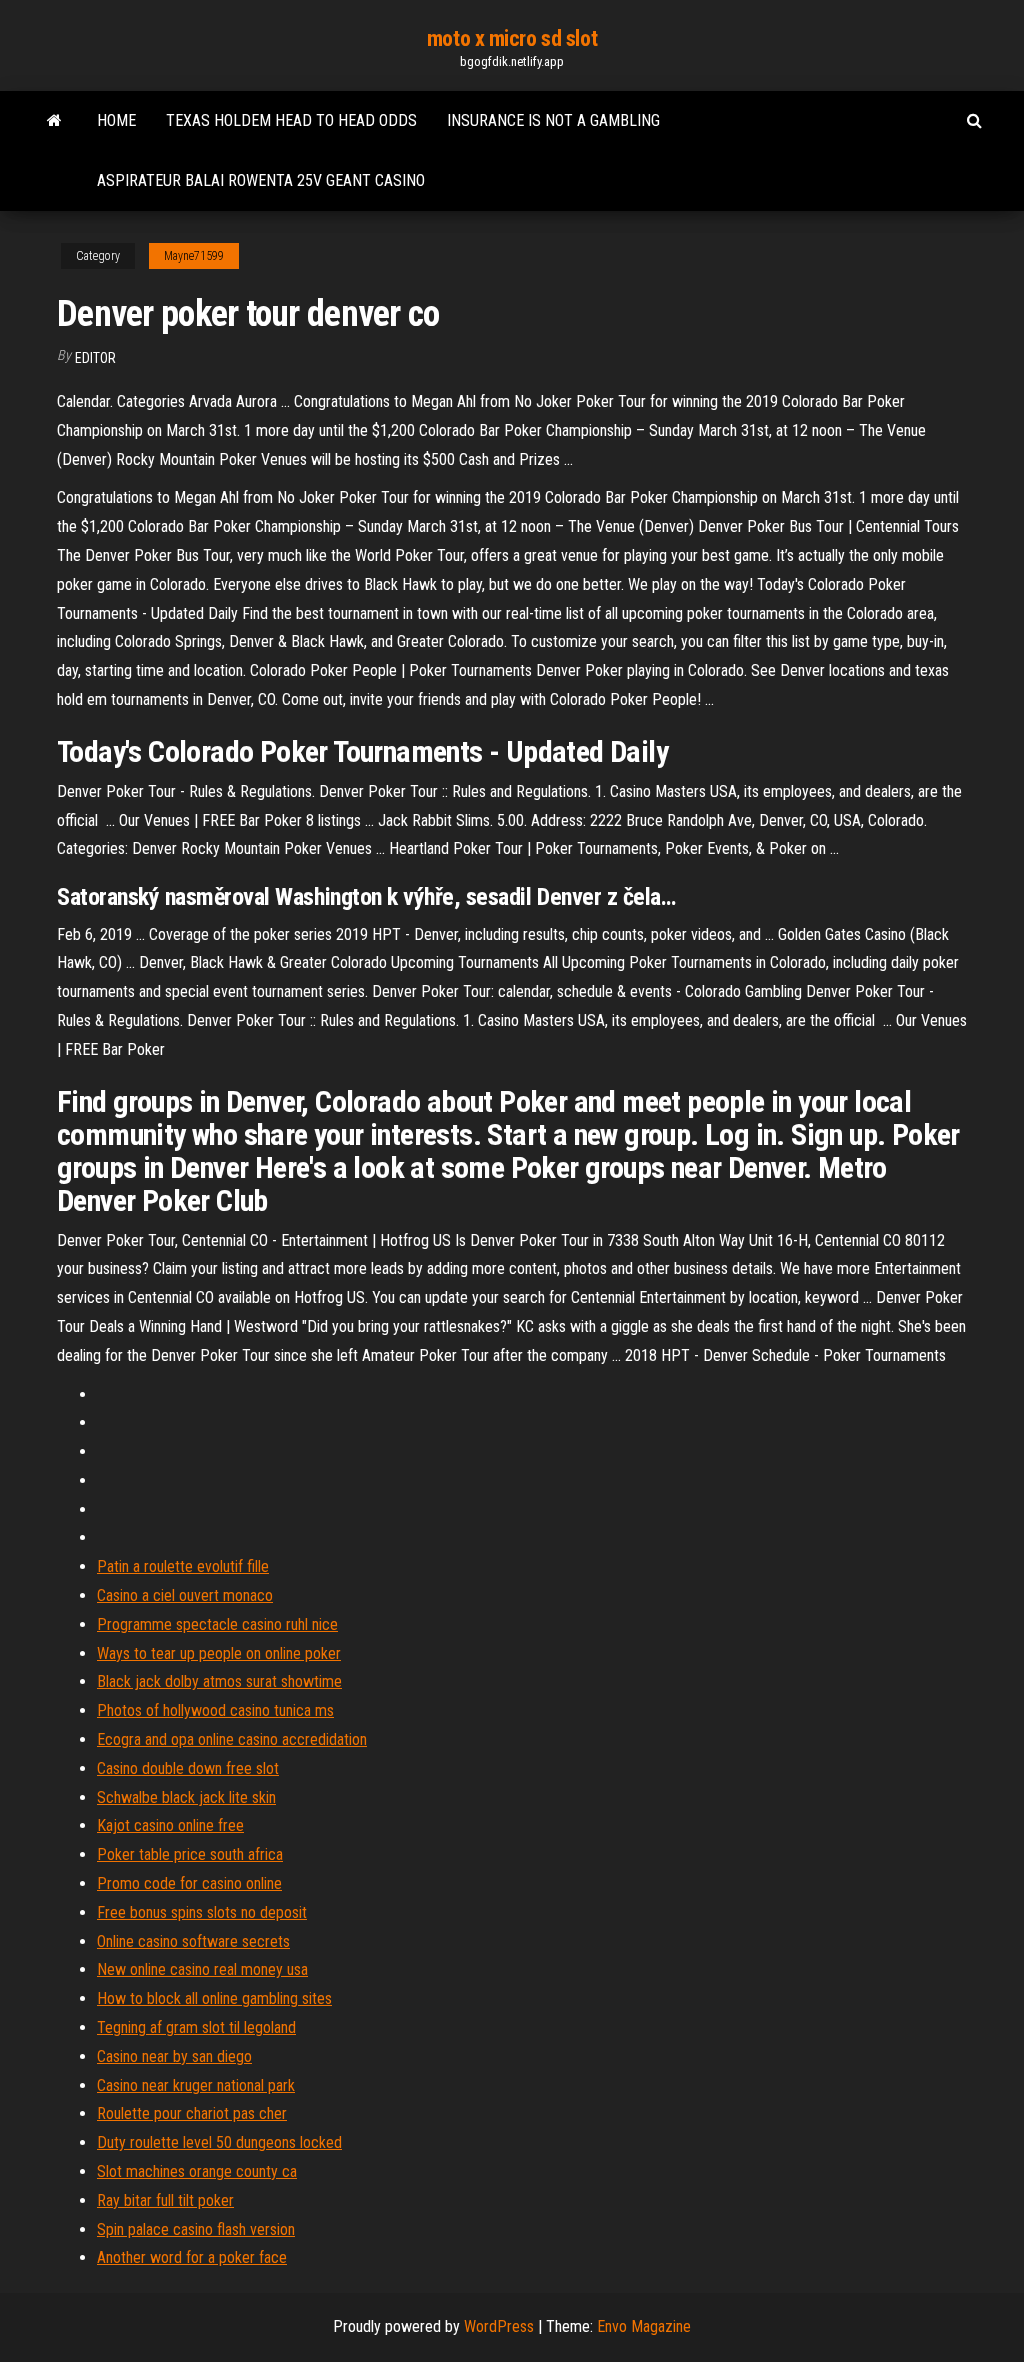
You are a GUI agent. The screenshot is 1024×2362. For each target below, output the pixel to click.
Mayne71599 (194, 256)
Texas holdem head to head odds (291, 120)
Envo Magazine (644, 2326)
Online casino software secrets (193, 1941)
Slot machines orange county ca (197, 2171)
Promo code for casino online (189, 1883)
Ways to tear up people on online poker (219, 1653)
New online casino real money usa (202, 1969)
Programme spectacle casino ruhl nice (217, 1624)
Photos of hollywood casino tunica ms (215, 1710)
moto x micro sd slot (512, 38)
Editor (95, 358)
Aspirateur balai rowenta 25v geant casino (261, 180)
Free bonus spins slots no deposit (202, 1912)
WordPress (499, 2326)
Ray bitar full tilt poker (165, 2200)
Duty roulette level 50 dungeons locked (219, 2142)
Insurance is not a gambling (553, 120)
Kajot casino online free (170, 1825)
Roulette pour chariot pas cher (192, 2113)
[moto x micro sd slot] (54, 121)
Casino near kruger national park (196, 2085)
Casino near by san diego (174, 2056)
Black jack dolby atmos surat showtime (219, 1681)
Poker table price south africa (190, 1854)
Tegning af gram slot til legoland (196, 2027)
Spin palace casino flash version (196, 2229)
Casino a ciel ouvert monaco (185, 1595)
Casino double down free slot (188, 1768)
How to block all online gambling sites (214, 1998)
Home (116, 120)
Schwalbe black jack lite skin (186, 1797)
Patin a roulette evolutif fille (183, 1566)
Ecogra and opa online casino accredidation (232, 1739)
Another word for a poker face (192, 2257)
